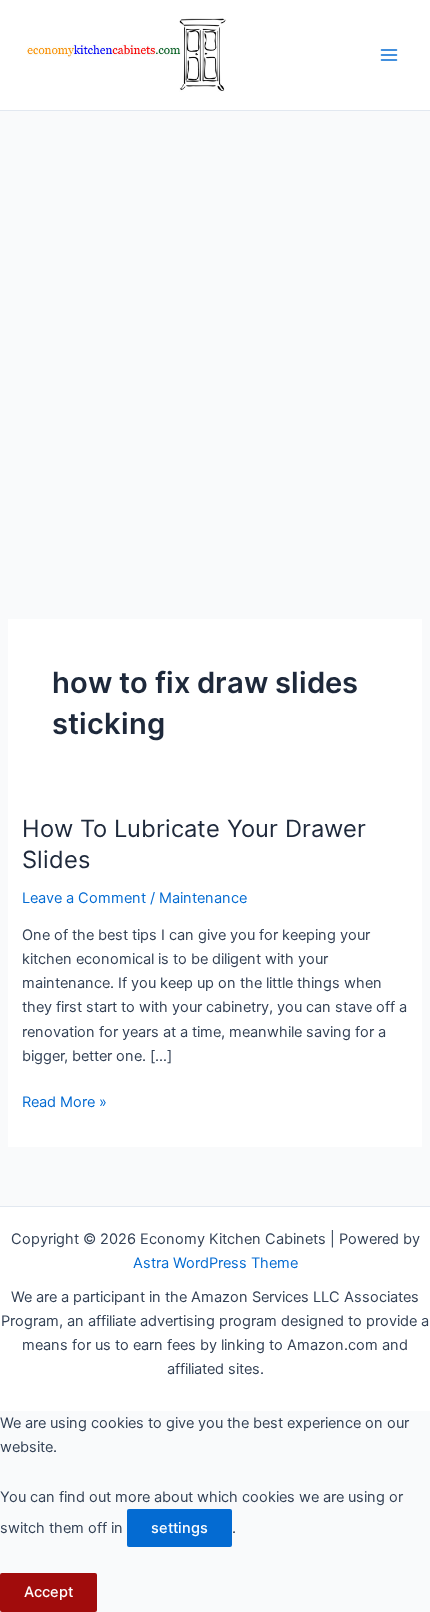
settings (179, 1528)
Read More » (64, 1103)
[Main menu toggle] (389, 55)
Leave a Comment (84, 898)
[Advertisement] (215, 336)
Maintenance (203, 898)
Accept (48, 1592)
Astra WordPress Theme (215, 1263)
